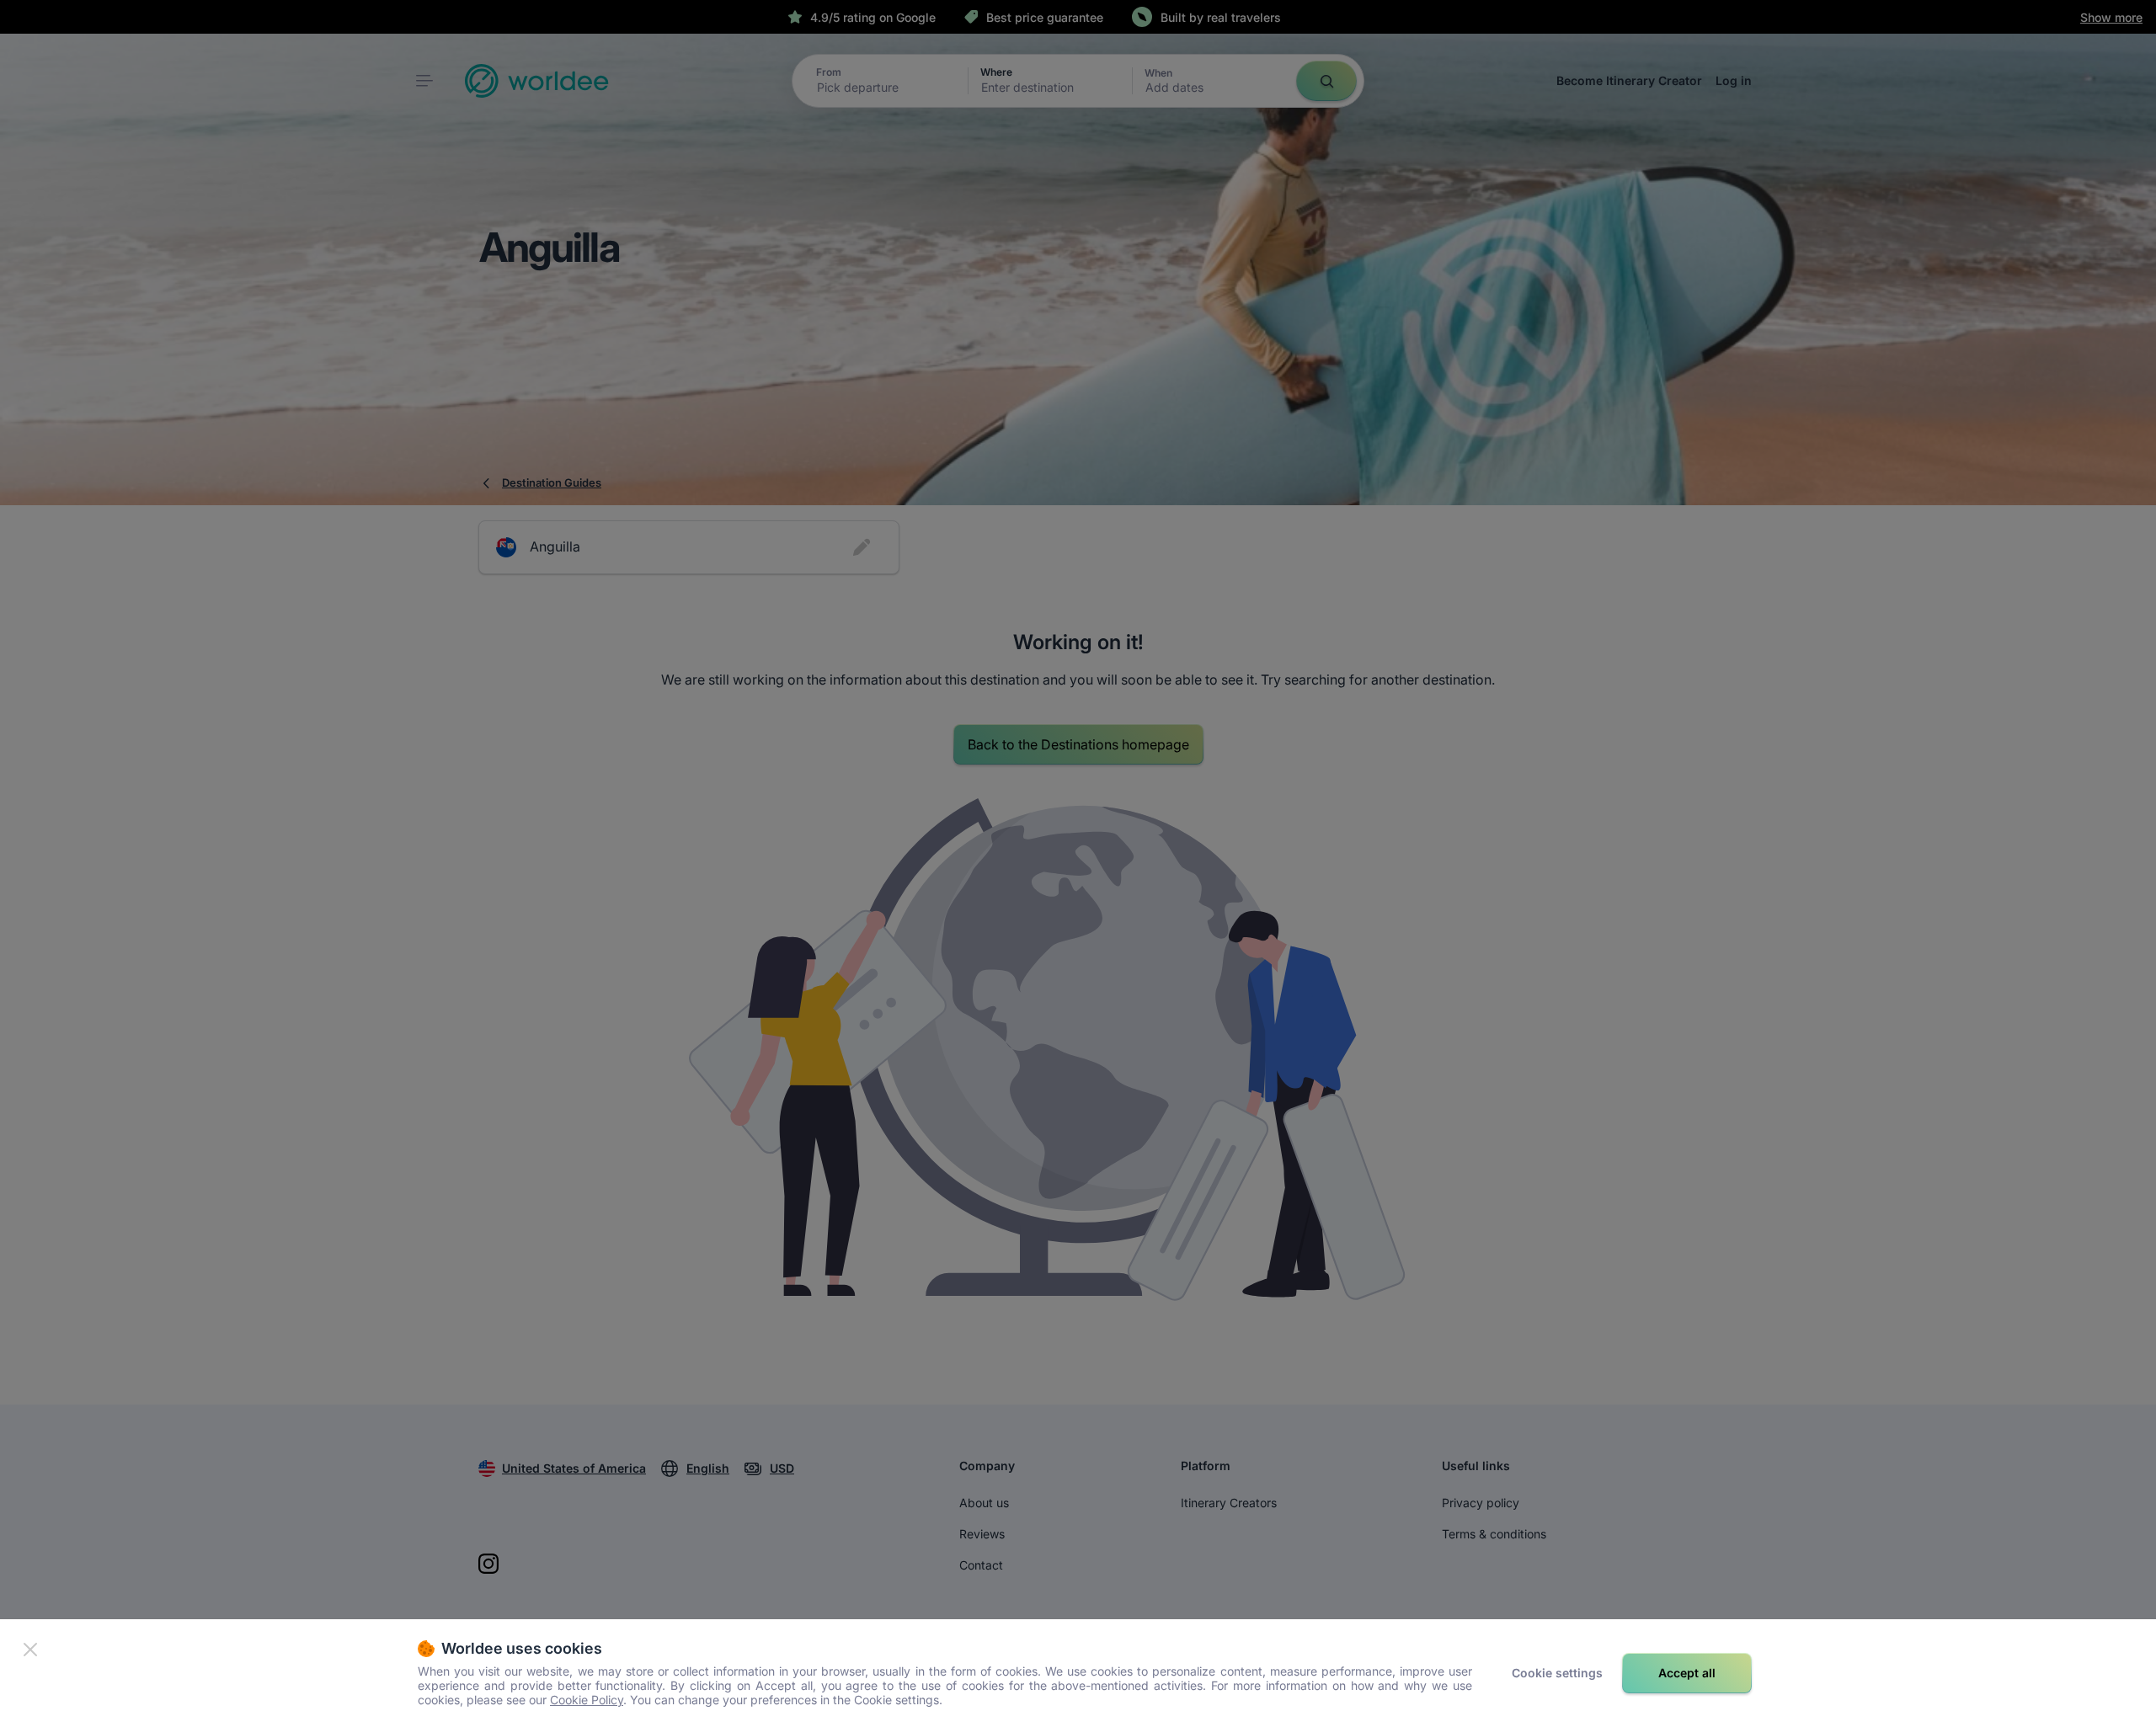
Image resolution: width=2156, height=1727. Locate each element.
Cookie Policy (587, 1700)
